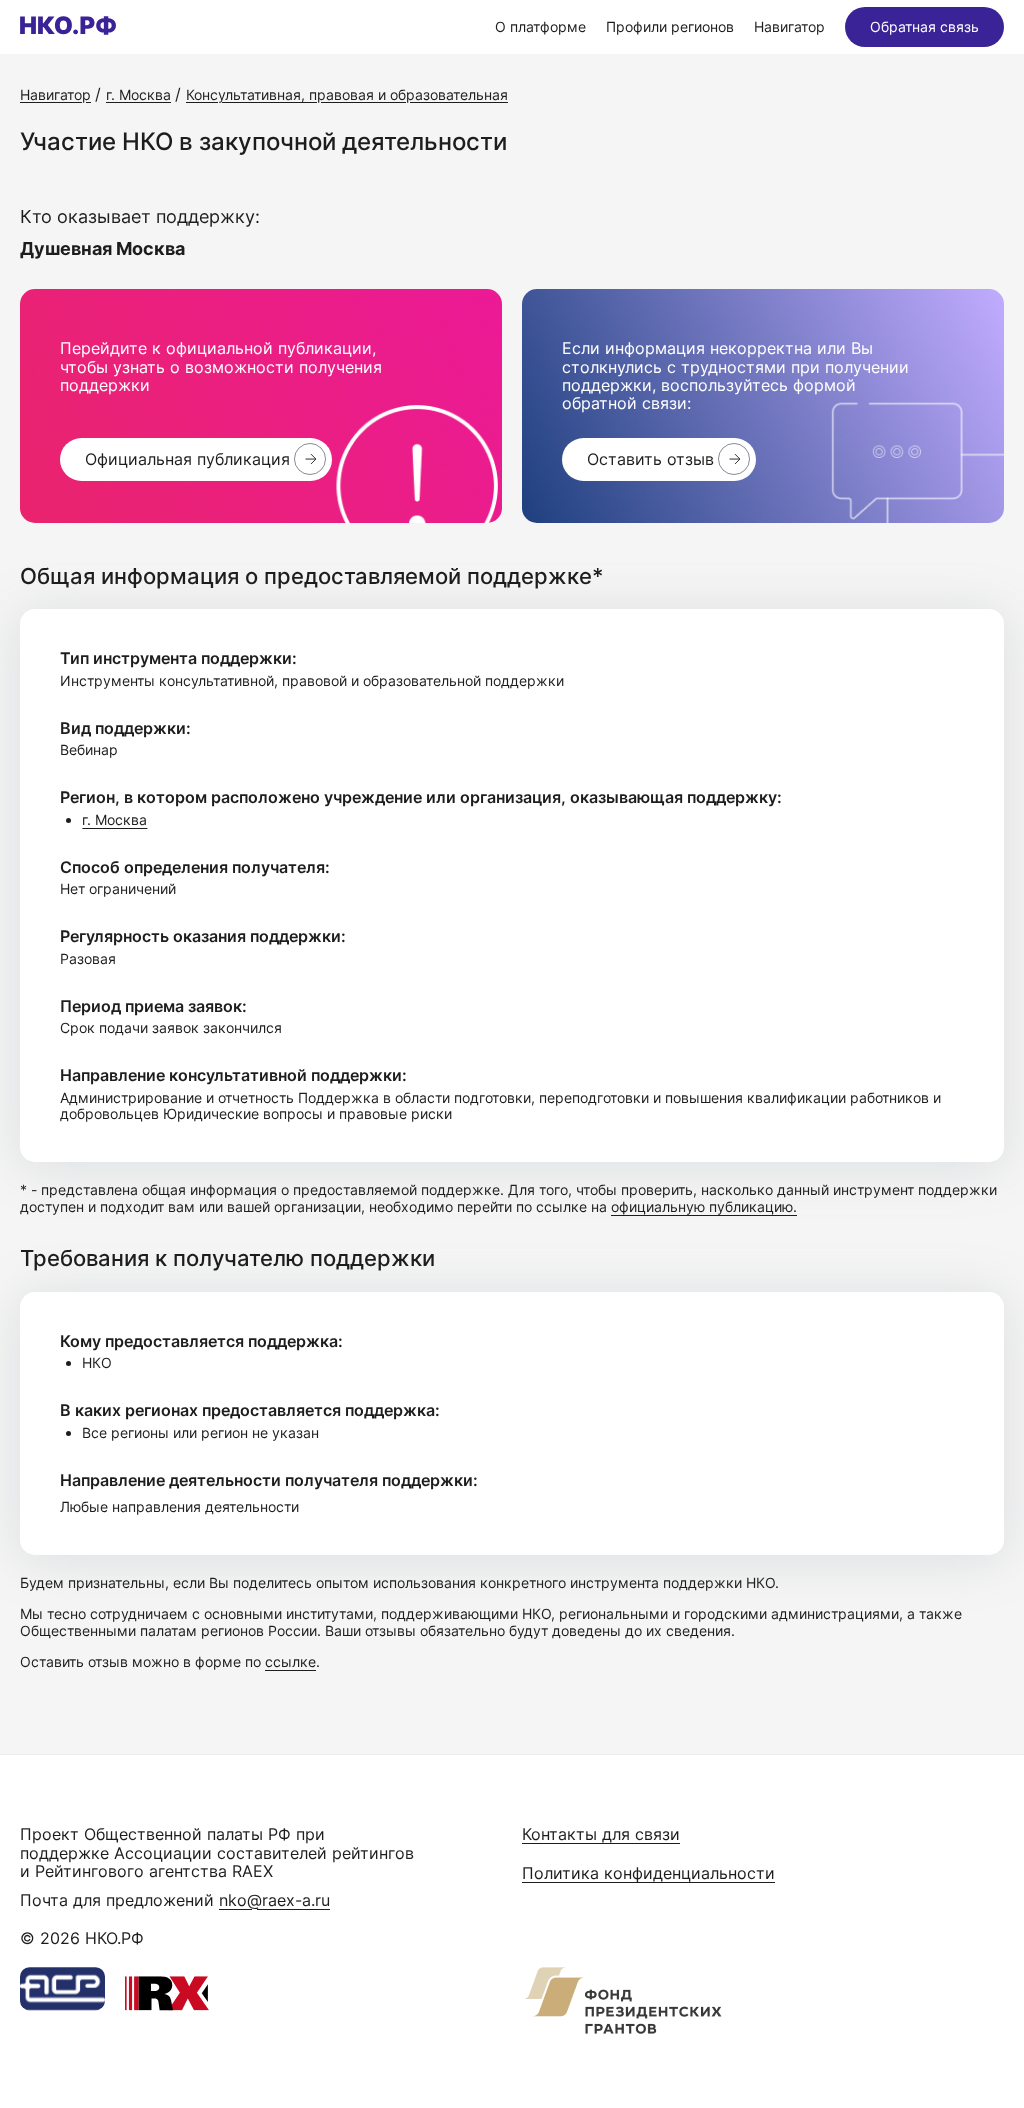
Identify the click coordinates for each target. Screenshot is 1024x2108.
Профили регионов (670, 26)
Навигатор (789, 26)
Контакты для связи (601, 1834)
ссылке (290, 1661)
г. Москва (114, 819)
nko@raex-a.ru (274, 1900)
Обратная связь (924, 26)
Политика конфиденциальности (648, 1873)
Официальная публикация (187, 459)
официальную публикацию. (704, 1206)
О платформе (540, 26)
